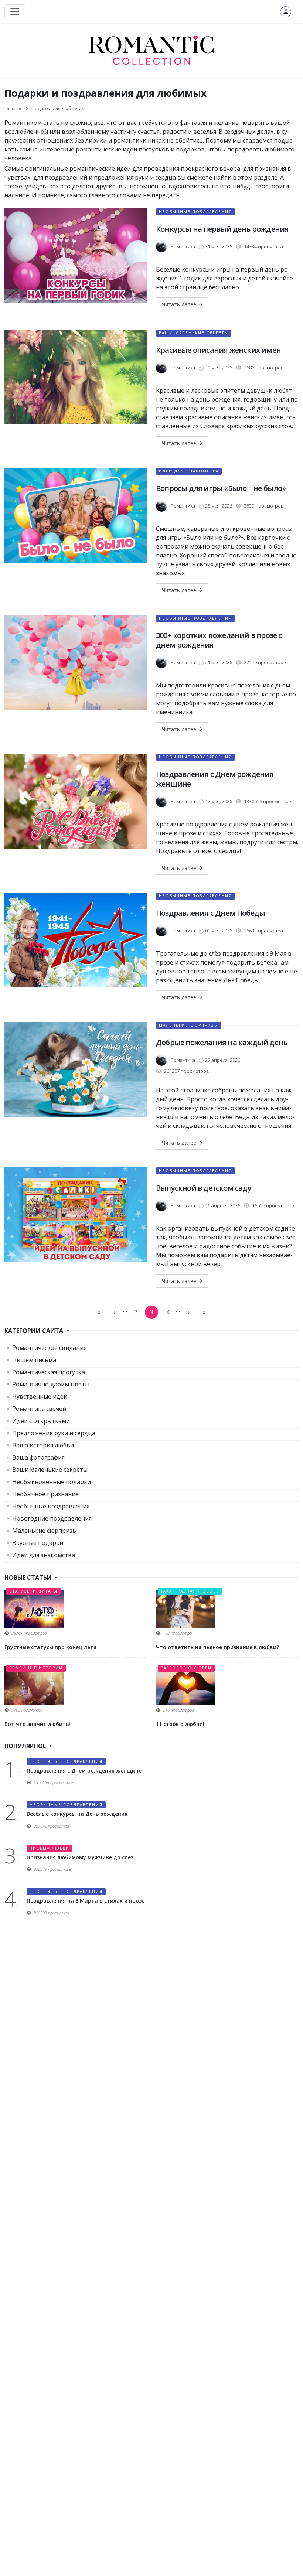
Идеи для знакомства (189, 471)
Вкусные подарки (38, 1543)
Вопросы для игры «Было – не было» (221, 488)
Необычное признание (45, 1494)
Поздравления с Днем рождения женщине (215, 779)
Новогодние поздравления (52, 1518)
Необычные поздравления (195, 212)
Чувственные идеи (40, 1396)
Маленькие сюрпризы (189, 1025)
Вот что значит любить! (37, 1724)
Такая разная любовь (190, 1591)
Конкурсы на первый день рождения (222, 229)
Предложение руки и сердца (54, 1433)
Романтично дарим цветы (51, 1384)
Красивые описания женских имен (218, 350)
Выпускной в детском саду (204, 1188)
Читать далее (180, 304)
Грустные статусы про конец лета (51, 1647)
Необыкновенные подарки (52, 1482)
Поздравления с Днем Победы (210, 913)
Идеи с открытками (41, 1421)
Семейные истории (36, 1668)
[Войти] (286, 12)
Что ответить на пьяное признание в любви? (217, 1647)
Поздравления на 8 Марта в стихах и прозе (86, 1901)
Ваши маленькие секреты (194, 333)
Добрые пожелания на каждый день (222, 1042)
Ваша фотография (38, 1457)
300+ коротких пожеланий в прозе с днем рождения (219, 640)
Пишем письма (34, 1360)
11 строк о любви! (180, 1724)
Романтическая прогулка (49, 1372)
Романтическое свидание (50, 1348)
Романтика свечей (39, 1409)
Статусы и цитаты (33, 1591)
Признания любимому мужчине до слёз (80, 1857)
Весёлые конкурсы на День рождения (77, 1814)
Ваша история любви (43, 1445)
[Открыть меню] (15, 12)
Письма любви (50, 1848)
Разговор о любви (186, 1668)
